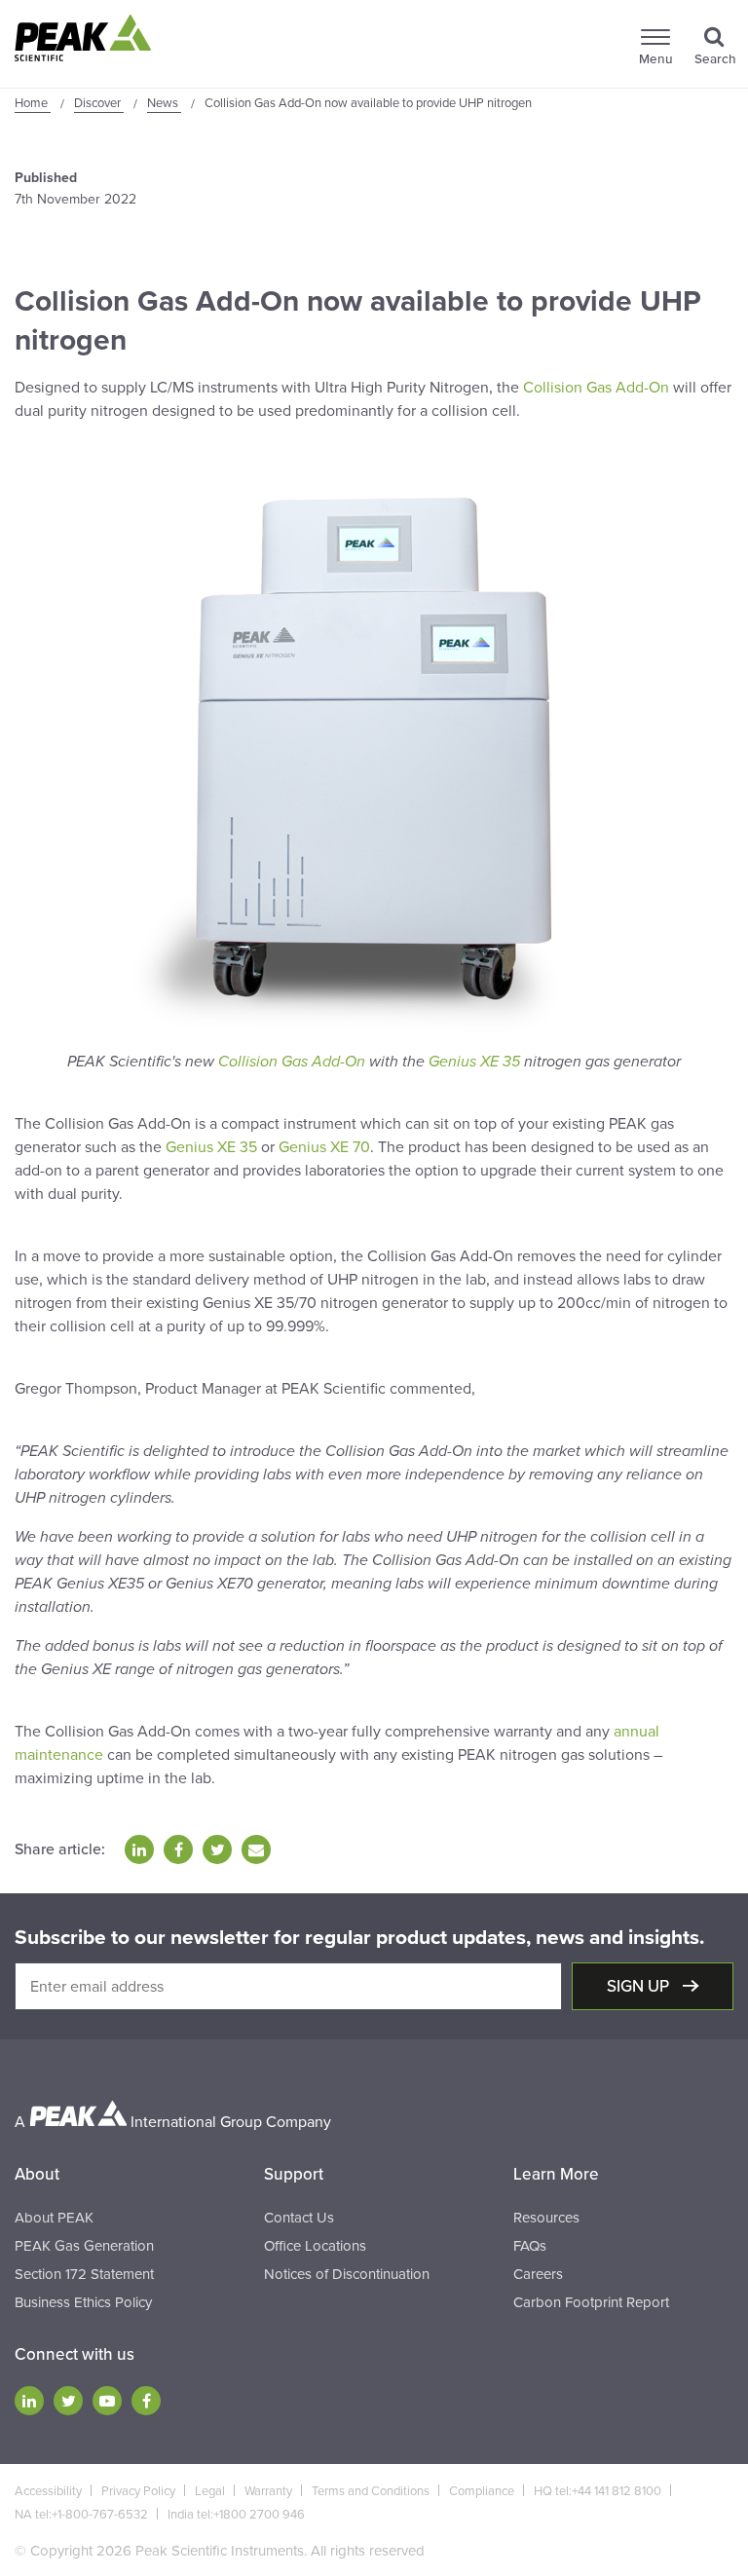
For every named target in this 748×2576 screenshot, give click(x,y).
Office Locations (315, 2246)
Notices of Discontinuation (347, 2274)
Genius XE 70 (324, 1147)
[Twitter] (68, 2401)
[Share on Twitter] (217, 1849)
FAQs (530, 2246)
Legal (210, 2491)
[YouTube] (107, 2401)
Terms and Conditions (371, 2491)
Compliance (482, 2491)
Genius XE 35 (474, 1062)
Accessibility (48, 2491)
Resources (546, 2218)
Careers (538, 2274)
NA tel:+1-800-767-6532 (81, 2515)
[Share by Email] (256, 1849)
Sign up (640, 1986)
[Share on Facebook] (178, 1849)
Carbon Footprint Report (591, 2302)
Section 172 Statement (84, 2274)
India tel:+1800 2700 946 (236, 2515)
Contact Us (299, 2218)
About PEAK (54, 2218)
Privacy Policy (138, 2491)
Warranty (268, 2491)
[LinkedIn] (29, 2401)
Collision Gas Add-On (596, 388)
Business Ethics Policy (83, 2302)
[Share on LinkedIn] (139, 1849)
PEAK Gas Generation (84, 2246)
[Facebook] (146, 2401)
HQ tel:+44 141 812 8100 (598, 2491)
